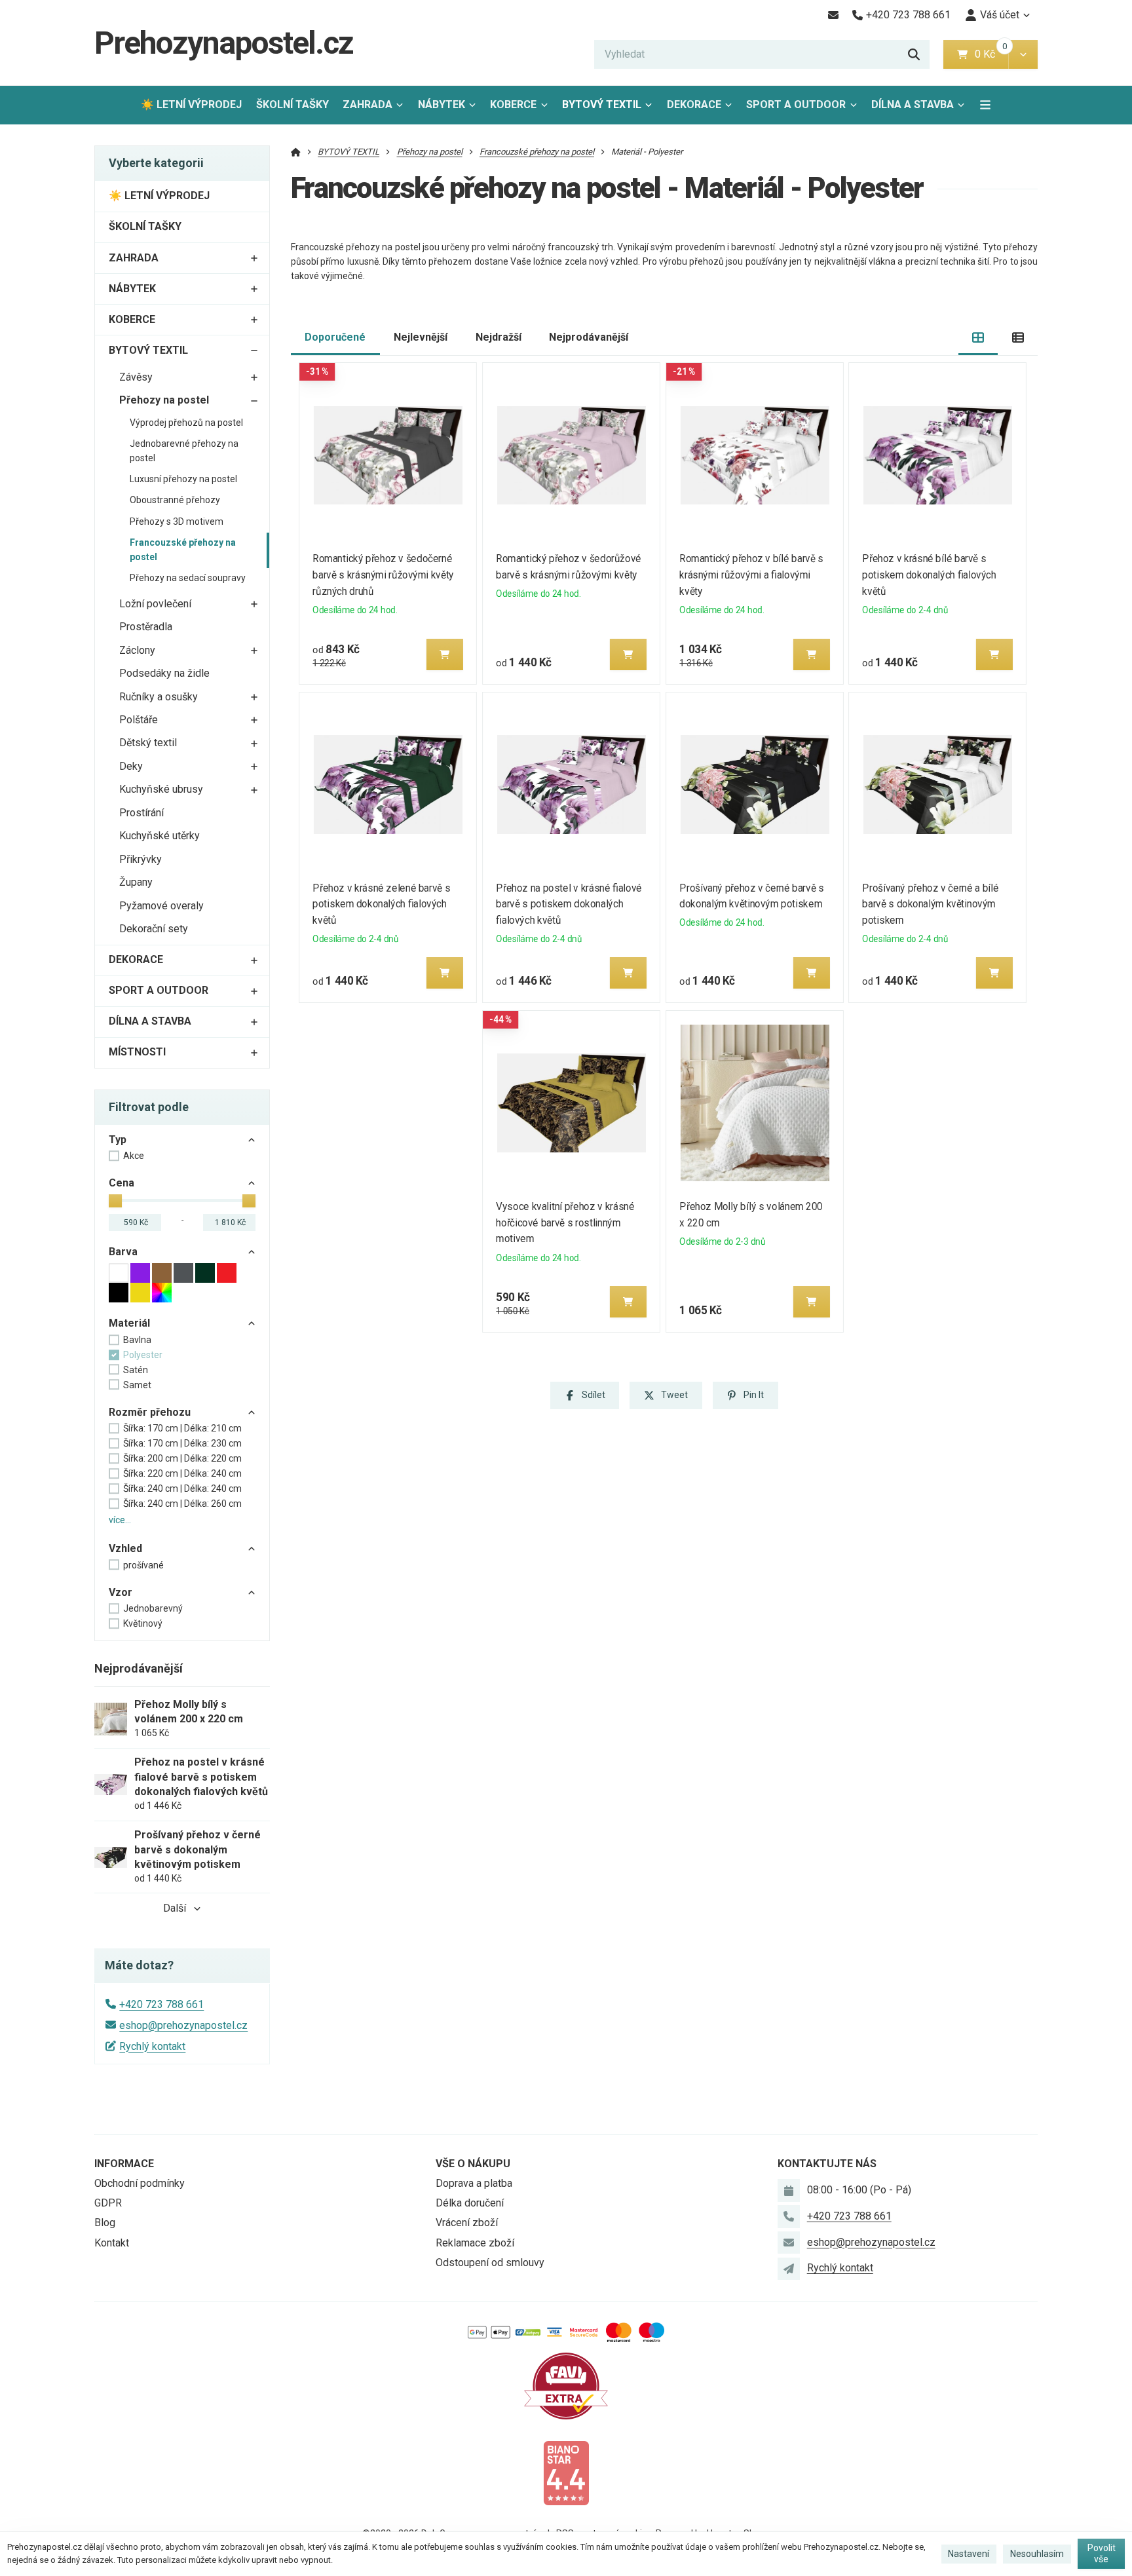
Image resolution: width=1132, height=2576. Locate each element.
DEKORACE (694, 104)
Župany (136, 882)
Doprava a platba (474, 2183)
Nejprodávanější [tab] (589, 337)
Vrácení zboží (467, 2223)
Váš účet (1000, 15)
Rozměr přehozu (150, 1412)
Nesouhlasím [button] (1037, 2554)
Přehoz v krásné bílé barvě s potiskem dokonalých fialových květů (930, 575)
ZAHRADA (368, 104)
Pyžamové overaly (161, 906)
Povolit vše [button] (1102, 2554)
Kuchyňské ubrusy (161, 789)
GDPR (108, 2203)
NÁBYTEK (442, 104)
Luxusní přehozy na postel (183, 479)
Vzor (121, 1592)
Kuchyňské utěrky (160, 836)
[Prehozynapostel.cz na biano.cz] (566, 2472)
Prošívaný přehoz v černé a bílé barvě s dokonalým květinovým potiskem (931, 904)
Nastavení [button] (969, 2554)
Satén (136, 1370)
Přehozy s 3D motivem (177, 521)
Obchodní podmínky (140, 2183)
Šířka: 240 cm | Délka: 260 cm (182, 1504)
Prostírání (141, 813)
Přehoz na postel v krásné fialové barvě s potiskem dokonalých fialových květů (569, 904)
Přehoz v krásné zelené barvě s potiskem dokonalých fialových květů (382, 904)
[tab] (978, 338)
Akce (134, 1156)
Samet (137, 1385)
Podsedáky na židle (164, 673)
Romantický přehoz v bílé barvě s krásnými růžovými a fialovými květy (751, 575)
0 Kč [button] (991, 54)
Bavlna (137, 1340)
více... (120, 1520)
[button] (1023, 54)
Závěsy (136, 377)
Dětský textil (148, 743)
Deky (131, 766)
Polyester (143, 1355)
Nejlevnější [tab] (421, 337)
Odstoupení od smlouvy (490, 2263)
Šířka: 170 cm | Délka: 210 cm (182, 1428)
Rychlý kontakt (152, 2046)
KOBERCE (513, 104)
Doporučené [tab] (335, 337)
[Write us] (789, 2269)
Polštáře (139, 720)
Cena (122, 1183)
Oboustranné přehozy (175, 500)
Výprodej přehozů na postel (186, 423)
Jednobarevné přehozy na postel (184, 451)
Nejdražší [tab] (499, 337)
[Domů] (296, 152)
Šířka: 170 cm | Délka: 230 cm (182, 1443)
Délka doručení (470, 2203)
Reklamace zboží (475, 2243)
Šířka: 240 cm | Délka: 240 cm (182, 1488)
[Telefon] (789, 2216)
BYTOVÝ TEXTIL (602, 104)
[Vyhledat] (914, 54)
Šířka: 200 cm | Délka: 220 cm (182, 1458)
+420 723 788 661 (161, 2004)
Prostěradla (146, 627)
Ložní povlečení (155, 604)
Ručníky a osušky (159, 697)
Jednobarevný (153, 1608)
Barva (123, 1252)
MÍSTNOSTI (137, 1052)
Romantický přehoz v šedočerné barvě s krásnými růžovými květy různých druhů (384, 575)
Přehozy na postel (164, 400)
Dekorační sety (154, 929)
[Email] (833, 15)
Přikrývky (141, 859)
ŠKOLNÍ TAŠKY (292, 104)
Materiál (129, 1323)
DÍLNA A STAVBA (913, 104)
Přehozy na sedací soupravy (188, 578)
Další (175, 1908)
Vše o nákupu (473, 2164)
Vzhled (125, 1548)
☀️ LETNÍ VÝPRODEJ (191, 104)
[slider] (115, 1201)
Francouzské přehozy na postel (183, 550)
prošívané (143, 1565)
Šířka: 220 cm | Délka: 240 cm (182, 1473)
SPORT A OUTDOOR (796, 104)
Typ (118, 1140)
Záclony (137, 650)
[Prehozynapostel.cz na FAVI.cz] (566, 2385)
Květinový (143, 1623)
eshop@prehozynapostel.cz (183, 2025)
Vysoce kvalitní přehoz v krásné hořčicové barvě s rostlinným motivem (565, 1223)
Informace (124, 2164)
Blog (105, 2223)
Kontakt (112, 2243)
